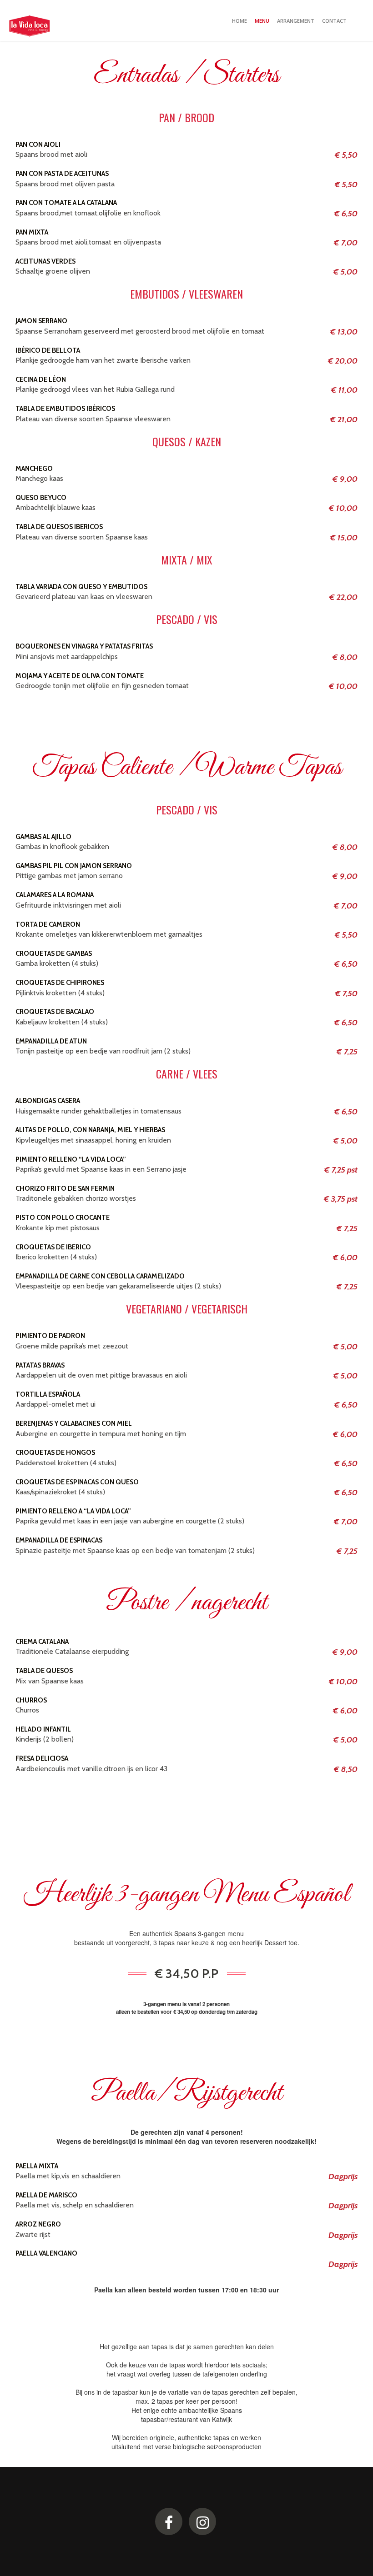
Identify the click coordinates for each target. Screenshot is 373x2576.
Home (239, 21)
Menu (262, 21)
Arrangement (296, 21)
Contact (334, 21)
